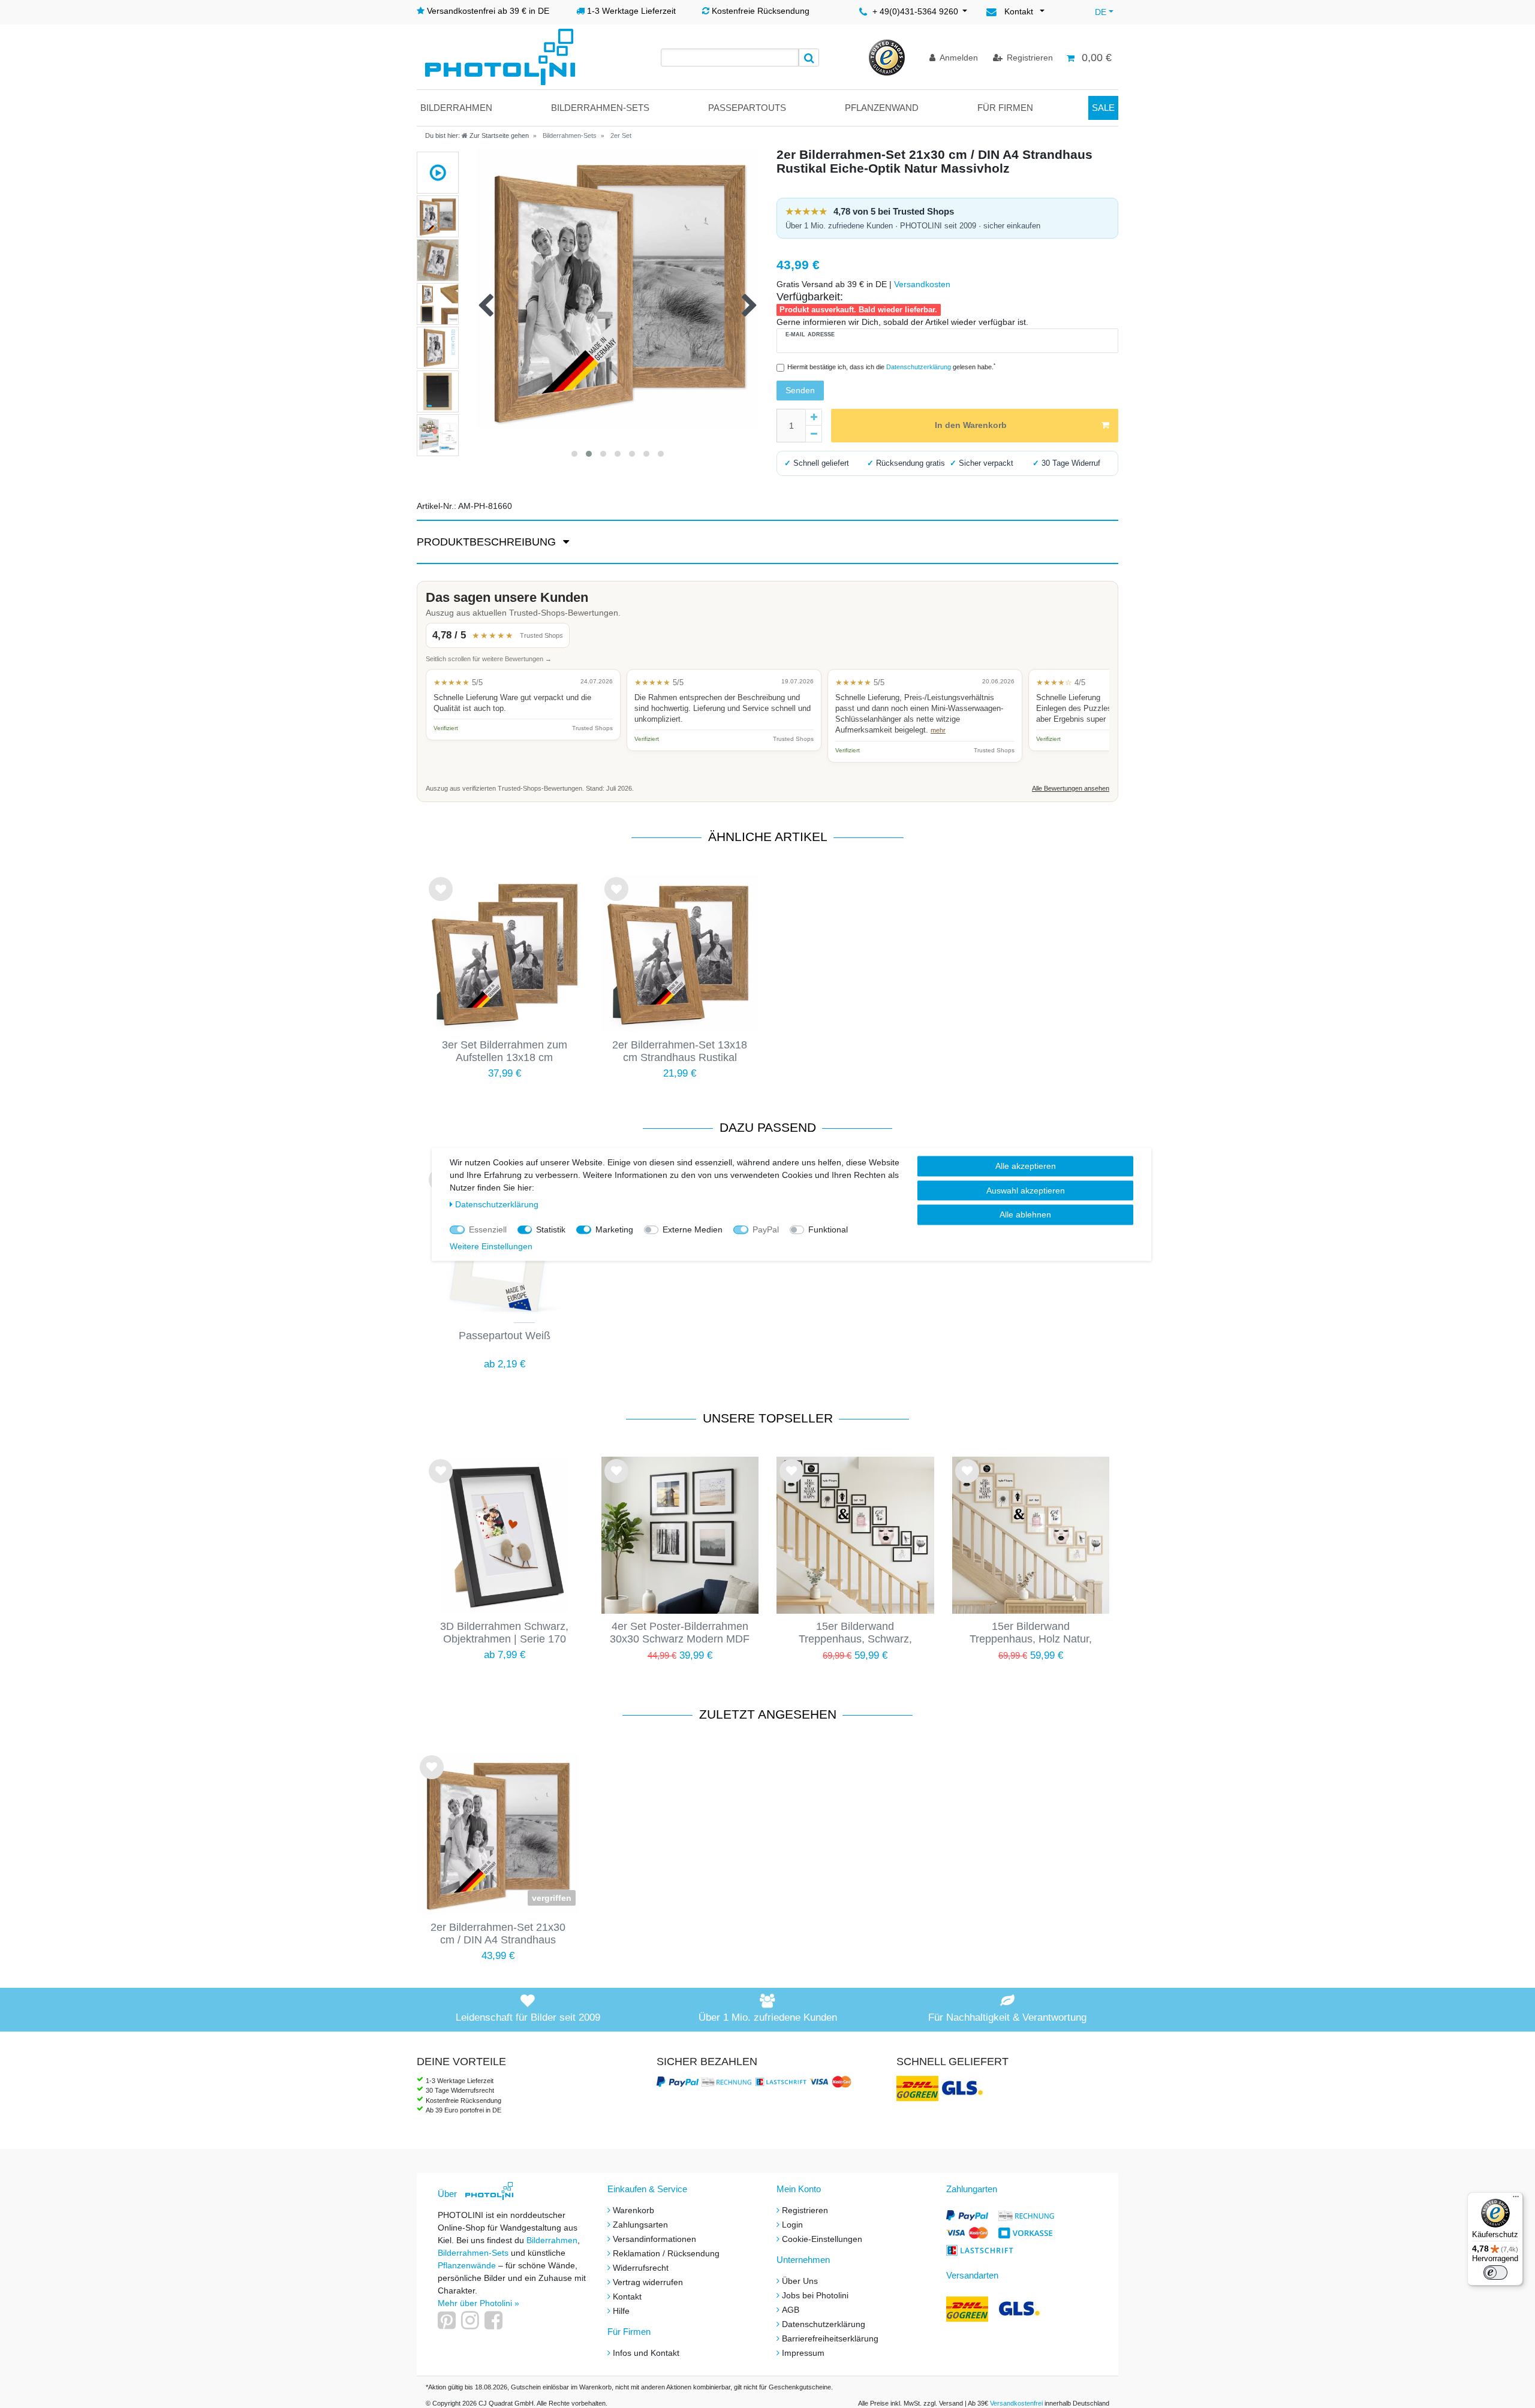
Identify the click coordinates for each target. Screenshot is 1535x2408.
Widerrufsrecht (641, 2268)
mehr (938, 730)
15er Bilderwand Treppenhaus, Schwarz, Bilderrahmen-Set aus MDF (855, 1634)
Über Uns (800, 2281)
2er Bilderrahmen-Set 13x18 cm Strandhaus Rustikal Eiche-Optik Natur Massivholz (680, 1052)
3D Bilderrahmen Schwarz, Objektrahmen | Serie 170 (504, 1633)
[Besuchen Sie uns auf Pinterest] (448, 2325)
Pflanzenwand (882, 108)
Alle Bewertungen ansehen (1071, 788)
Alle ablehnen (1025, 1214)
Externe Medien (693, 1229)
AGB (791, 2310)
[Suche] (809, 58)
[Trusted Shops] (887, 57)
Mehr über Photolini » (478, 2303)
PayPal (766, 1229)
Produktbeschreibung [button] (488, 542)
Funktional (828, 1229)
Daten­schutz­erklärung (497, 1204)
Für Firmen (1005, 108)
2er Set (620, 135)
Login (792, 2225)
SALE (1103, 108)
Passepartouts (747, 108)
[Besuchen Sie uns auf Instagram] (472, 2325)
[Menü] (1516, 2199)
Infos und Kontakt (646, 2353)
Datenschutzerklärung (824, 2324)
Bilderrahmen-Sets (600, 108)
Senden (800, 390)
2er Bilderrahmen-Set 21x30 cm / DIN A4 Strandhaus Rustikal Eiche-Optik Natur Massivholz (498, 1934)
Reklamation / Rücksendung (666, 2253)
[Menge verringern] (814, 434)
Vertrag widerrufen (648, 2282)
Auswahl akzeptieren (1026, 1190)
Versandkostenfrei (1016, 2403)
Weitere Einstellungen (491, 1246)
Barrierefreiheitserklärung (830, 2338)
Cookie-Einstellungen (822, 2239)
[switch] (1495, 2273)
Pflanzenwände (468, 2265)
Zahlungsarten (640, 2225)
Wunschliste (441, 899)
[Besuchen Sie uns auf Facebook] (495, 2325)
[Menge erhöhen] (814, 417)
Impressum (803, 2353)
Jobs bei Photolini (815, 2295)
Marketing (614, 1229)
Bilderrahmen (456, 108)
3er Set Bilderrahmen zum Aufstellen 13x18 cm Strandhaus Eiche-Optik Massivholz (505, 1052)
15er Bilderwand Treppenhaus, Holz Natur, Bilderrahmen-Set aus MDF (1031, 1634)
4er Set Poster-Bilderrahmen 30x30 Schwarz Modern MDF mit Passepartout (680, 1634)
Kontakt (627, 2297)
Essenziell (488, 1229)
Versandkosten (922, 284)
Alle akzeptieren (1026, 1165)
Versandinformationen (654, 2239)
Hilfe (621, 2311)
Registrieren (805, 2210)
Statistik (551, 1229)
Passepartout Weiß (505, 1336)
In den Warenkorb (971, 425)
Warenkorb (633, 2210)
